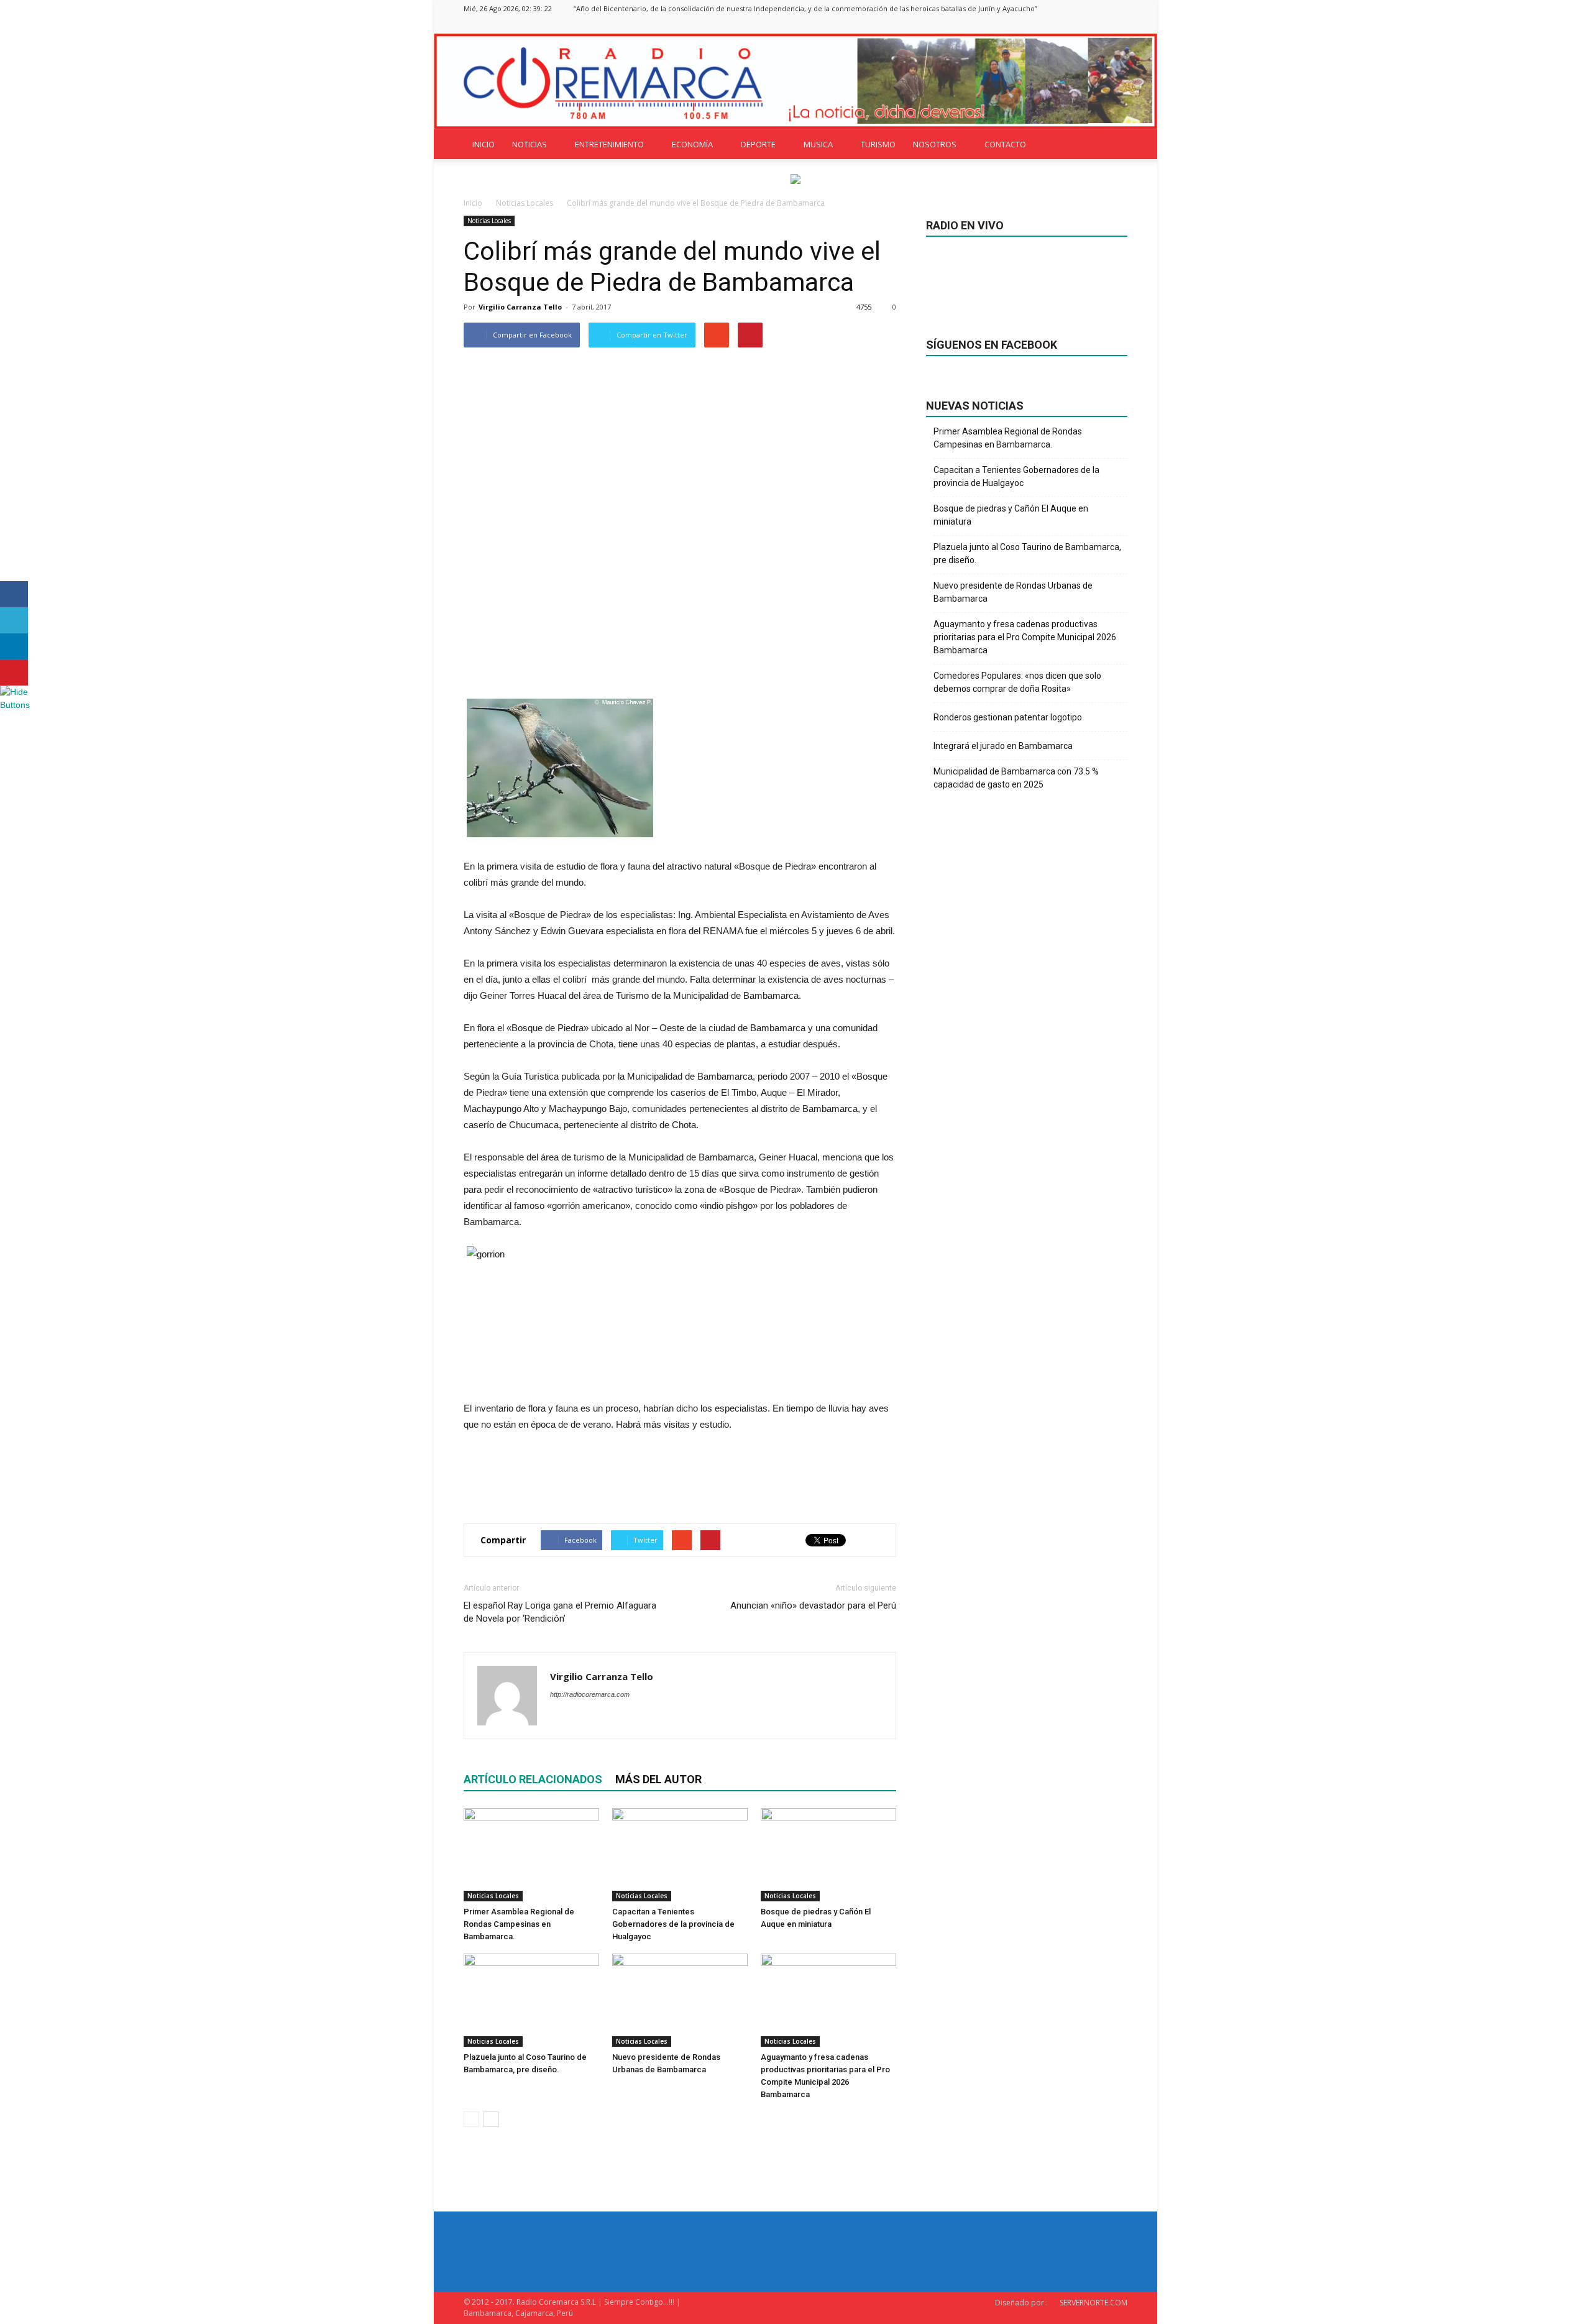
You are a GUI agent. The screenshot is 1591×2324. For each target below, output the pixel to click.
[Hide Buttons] (16, 705)
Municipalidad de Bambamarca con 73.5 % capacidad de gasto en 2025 (1016, 778)
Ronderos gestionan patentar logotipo (1008, 717)
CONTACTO (1005, 144)
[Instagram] (1077, 25)
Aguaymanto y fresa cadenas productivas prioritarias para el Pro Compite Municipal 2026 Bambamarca (1025, 637)
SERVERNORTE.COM (1094, 2303)
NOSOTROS (935, 144)
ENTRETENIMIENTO (609, 144)
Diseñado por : (1021, 2303)
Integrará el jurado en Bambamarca (1003, 746)
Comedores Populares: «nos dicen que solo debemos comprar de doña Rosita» (1017, 682)
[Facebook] (1057, 25)
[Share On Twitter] (14, 620)
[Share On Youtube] (14, 673)
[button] (1112, 144)
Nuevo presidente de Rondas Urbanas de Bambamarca (1013, 592)
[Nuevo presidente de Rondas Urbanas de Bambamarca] (680, 2000)
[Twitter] (1098, 25)
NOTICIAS (530, 144)
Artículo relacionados (533, 1779)
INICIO (484, 144)
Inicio (473, 203)
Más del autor (658, 1779)
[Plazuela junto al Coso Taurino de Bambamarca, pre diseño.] (531, 2000)
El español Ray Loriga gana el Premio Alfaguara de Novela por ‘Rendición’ (560, 1612)
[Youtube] (1118, 25)
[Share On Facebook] (14, 594)
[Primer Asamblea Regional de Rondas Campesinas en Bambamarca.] (531, 1855)
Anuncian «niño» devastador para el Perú (813, 1605)
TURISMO (878, 144)
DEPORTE (758, 144)
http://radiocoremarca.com (590, 1694)
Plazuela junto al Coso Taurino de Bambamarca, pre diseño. (1027, 553)
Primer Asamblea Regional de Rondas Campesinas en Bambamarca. (519, 1924)
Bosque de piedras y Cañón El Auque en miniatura (1011, 515)
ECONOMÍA (692, 144)
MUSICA (818, 144)
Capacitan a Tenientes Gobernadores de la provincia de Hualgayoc (673, 1924)
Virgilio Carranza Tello (520, 307)
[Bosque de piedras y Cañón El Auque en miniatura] (828, 1855)
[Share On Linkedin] (14, 646)
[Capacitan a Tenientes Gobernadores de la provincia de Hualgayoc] (680, 1855)
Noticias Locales (489, 221)
